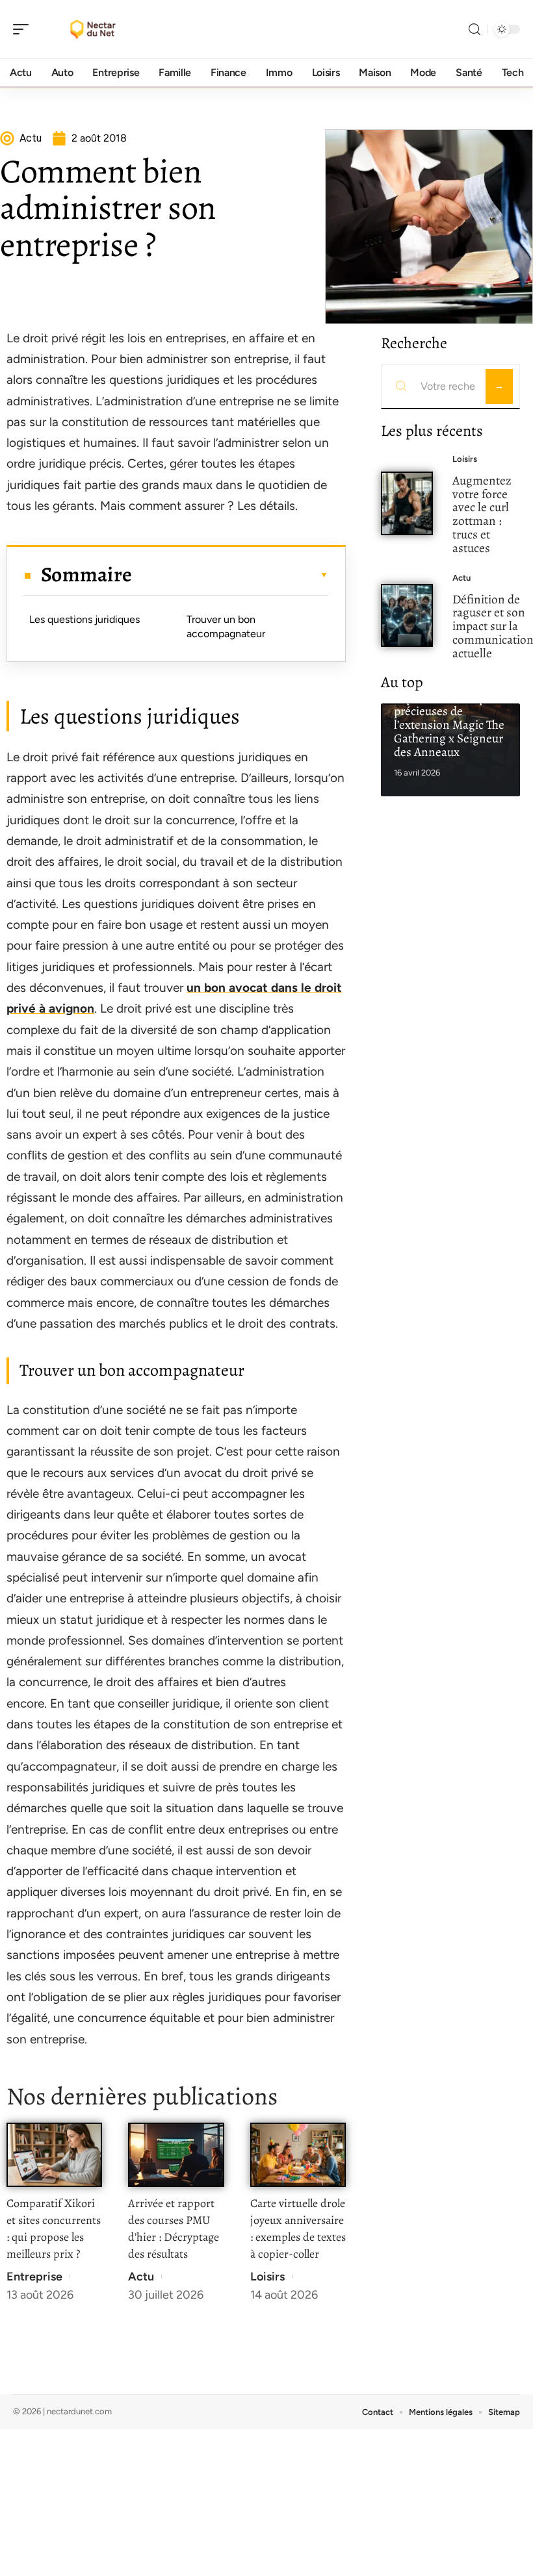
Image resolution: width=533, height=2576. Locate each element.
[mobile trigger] (24, 29)
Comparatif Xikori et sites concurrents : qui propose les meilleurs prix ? (54, 2229)
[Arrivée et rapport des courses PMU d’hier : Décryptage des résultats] (176, 2155)
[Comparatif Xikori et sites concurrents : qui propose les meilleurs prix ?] (54, 2155)
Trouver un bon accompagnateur (226, 626)
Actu (141, 2277)
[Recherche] (474, 30)
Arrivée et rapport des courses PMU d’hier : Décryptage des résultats (174, 2229)
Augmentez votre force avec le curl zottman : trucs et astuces (482, 514)
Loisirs (267, 2277)
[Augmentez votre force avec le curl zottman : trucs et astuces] (407, 503)
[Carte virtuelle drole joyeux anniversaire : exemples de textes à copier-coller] (298, 2155)
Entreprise (34, 2277)
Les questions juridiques (84, 619)
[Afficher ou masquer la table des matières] (230, 575)
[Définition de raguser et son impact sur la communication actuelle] (407, 616)
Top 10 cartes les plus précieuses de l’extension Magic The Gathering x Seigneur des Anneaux (449, 725)
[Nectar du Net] (94, 29)
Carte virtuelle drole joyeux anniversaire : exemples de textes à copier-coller (298, 2229)
